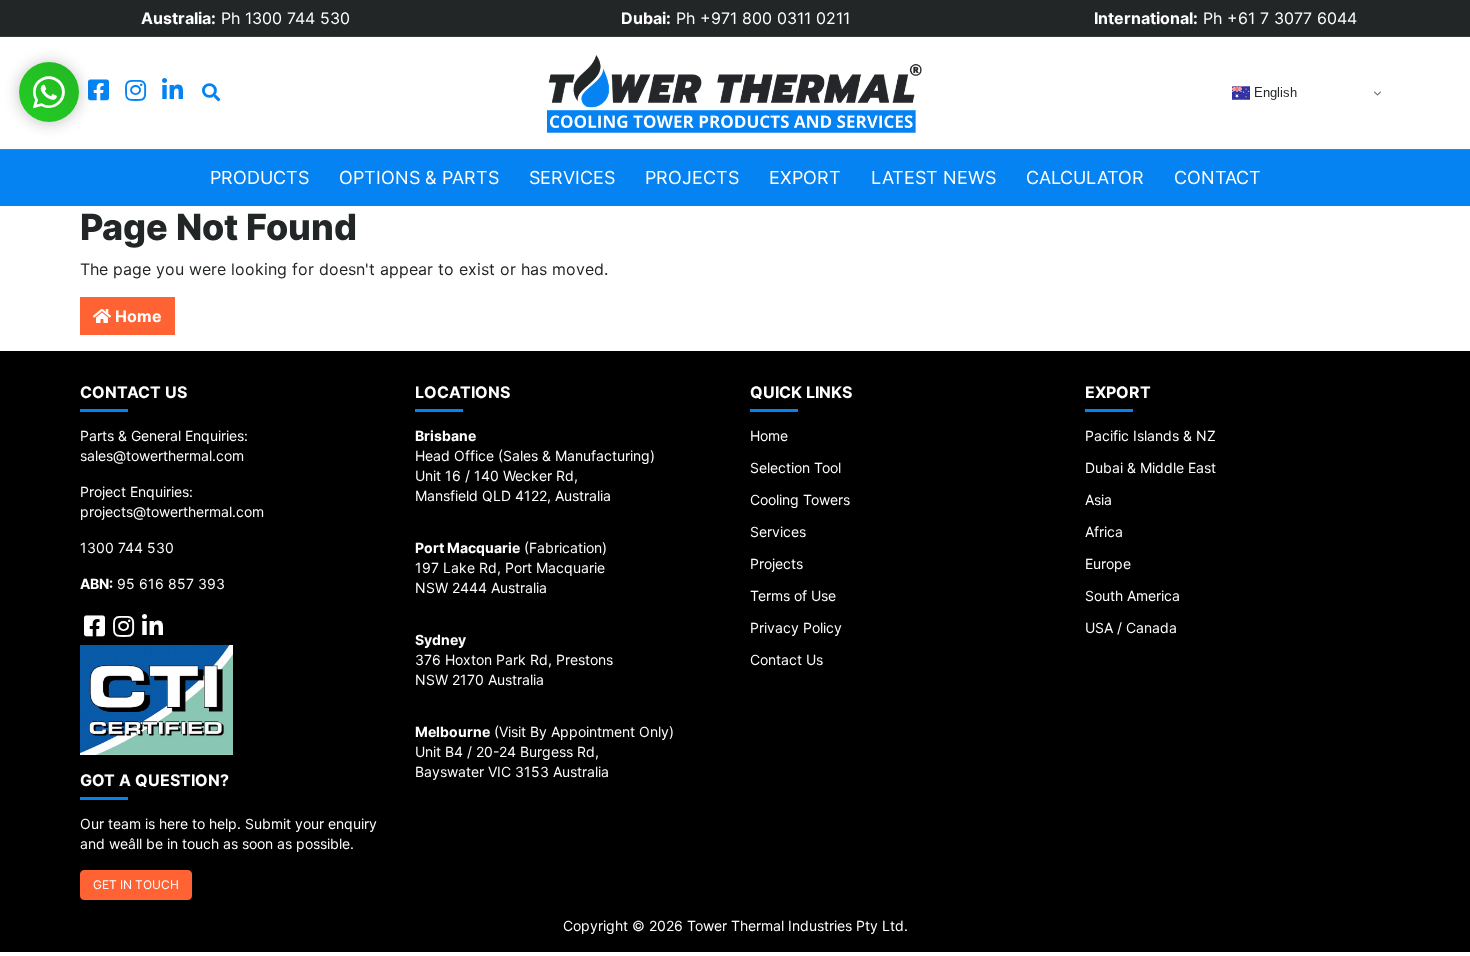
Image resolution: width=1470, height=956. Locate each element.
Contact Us (786, 659)
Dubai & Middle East (1150, 467)
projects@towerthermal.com (172, 511)
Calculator (1085, 177)
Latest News (933, 177)
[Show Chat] (49, 92)
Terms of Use (793, 595)
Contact (1217, 177)
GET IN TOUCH (136, 884)
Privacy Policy (796, 627)
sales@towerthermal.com (162, 455)
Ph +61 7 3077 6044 (1280, 18)
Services (572, 177)
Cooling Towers (800, 499)
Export (805, 177)
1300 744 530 (127, 547)
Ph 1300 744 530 (285, 18)
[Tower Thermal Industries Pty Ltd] (735, 93)
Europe (1108, 563)
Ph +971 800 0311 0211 (763, 18)
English (1273, 92)
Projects (692, 177)
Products (259, 177)
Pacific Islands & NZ (1150, 435)
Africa (1104, 531)
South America (1132, 595)
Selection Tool (795, 467)
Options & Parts (419, 177)
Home (136, 316)
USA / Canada (1131, 627)
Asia (1098, 499)
